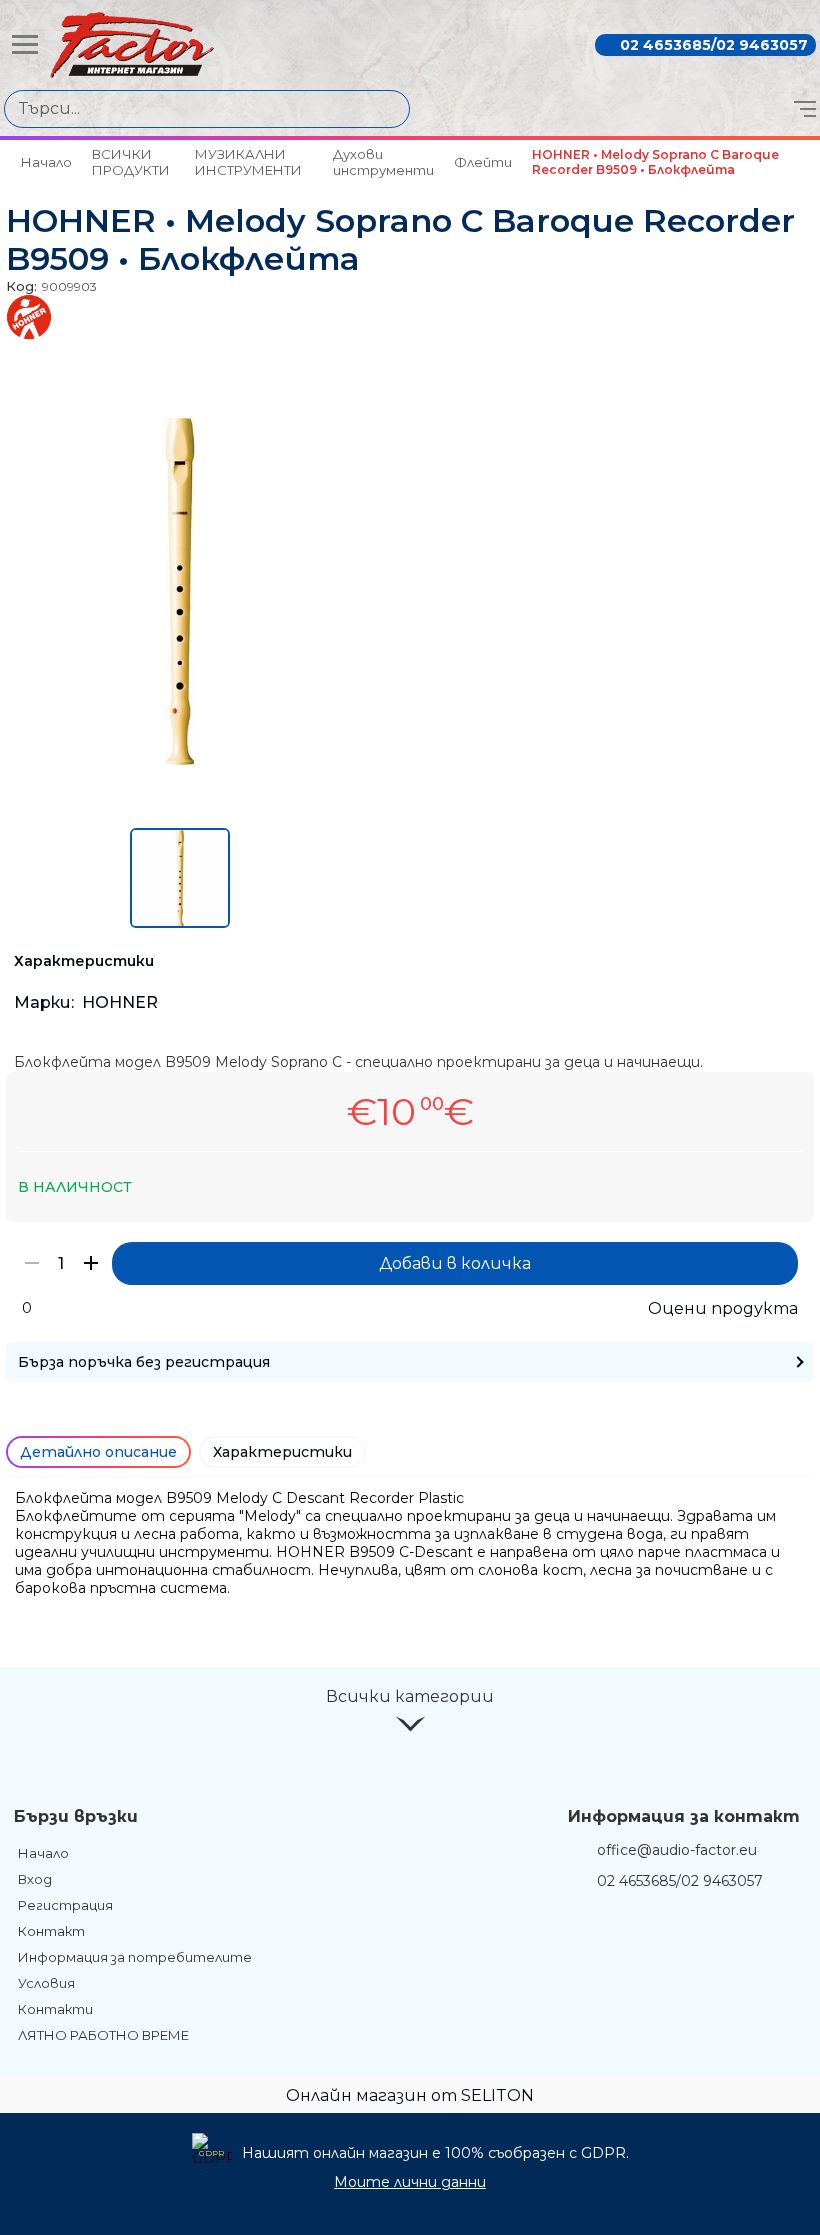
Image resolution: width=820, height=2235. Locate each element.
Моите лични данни (410, 2182)
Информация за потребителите (135, 1957)
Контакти (55, 2009)
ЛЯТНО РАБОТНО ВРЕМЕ (103, 2035)
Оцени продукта (723, 1308)
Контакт (51, 1931)
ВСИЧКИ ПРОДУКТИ (131, 162)
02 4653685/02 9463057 (714, 45)
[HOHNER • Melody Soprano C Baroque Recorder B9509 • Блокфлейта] (180, 760)
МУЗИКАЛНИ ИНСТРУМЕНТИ (248, 162)
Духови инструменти (383, 162)
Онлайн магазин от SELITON (410, 2095)
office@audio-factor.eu (677, 1850)
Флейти (483, 162)
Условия (46, 1983)
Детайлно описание (98, 1452)
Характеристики (282, 1452)
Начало (46, 162)
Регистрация (65, 1905)
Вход (35, 1879)
